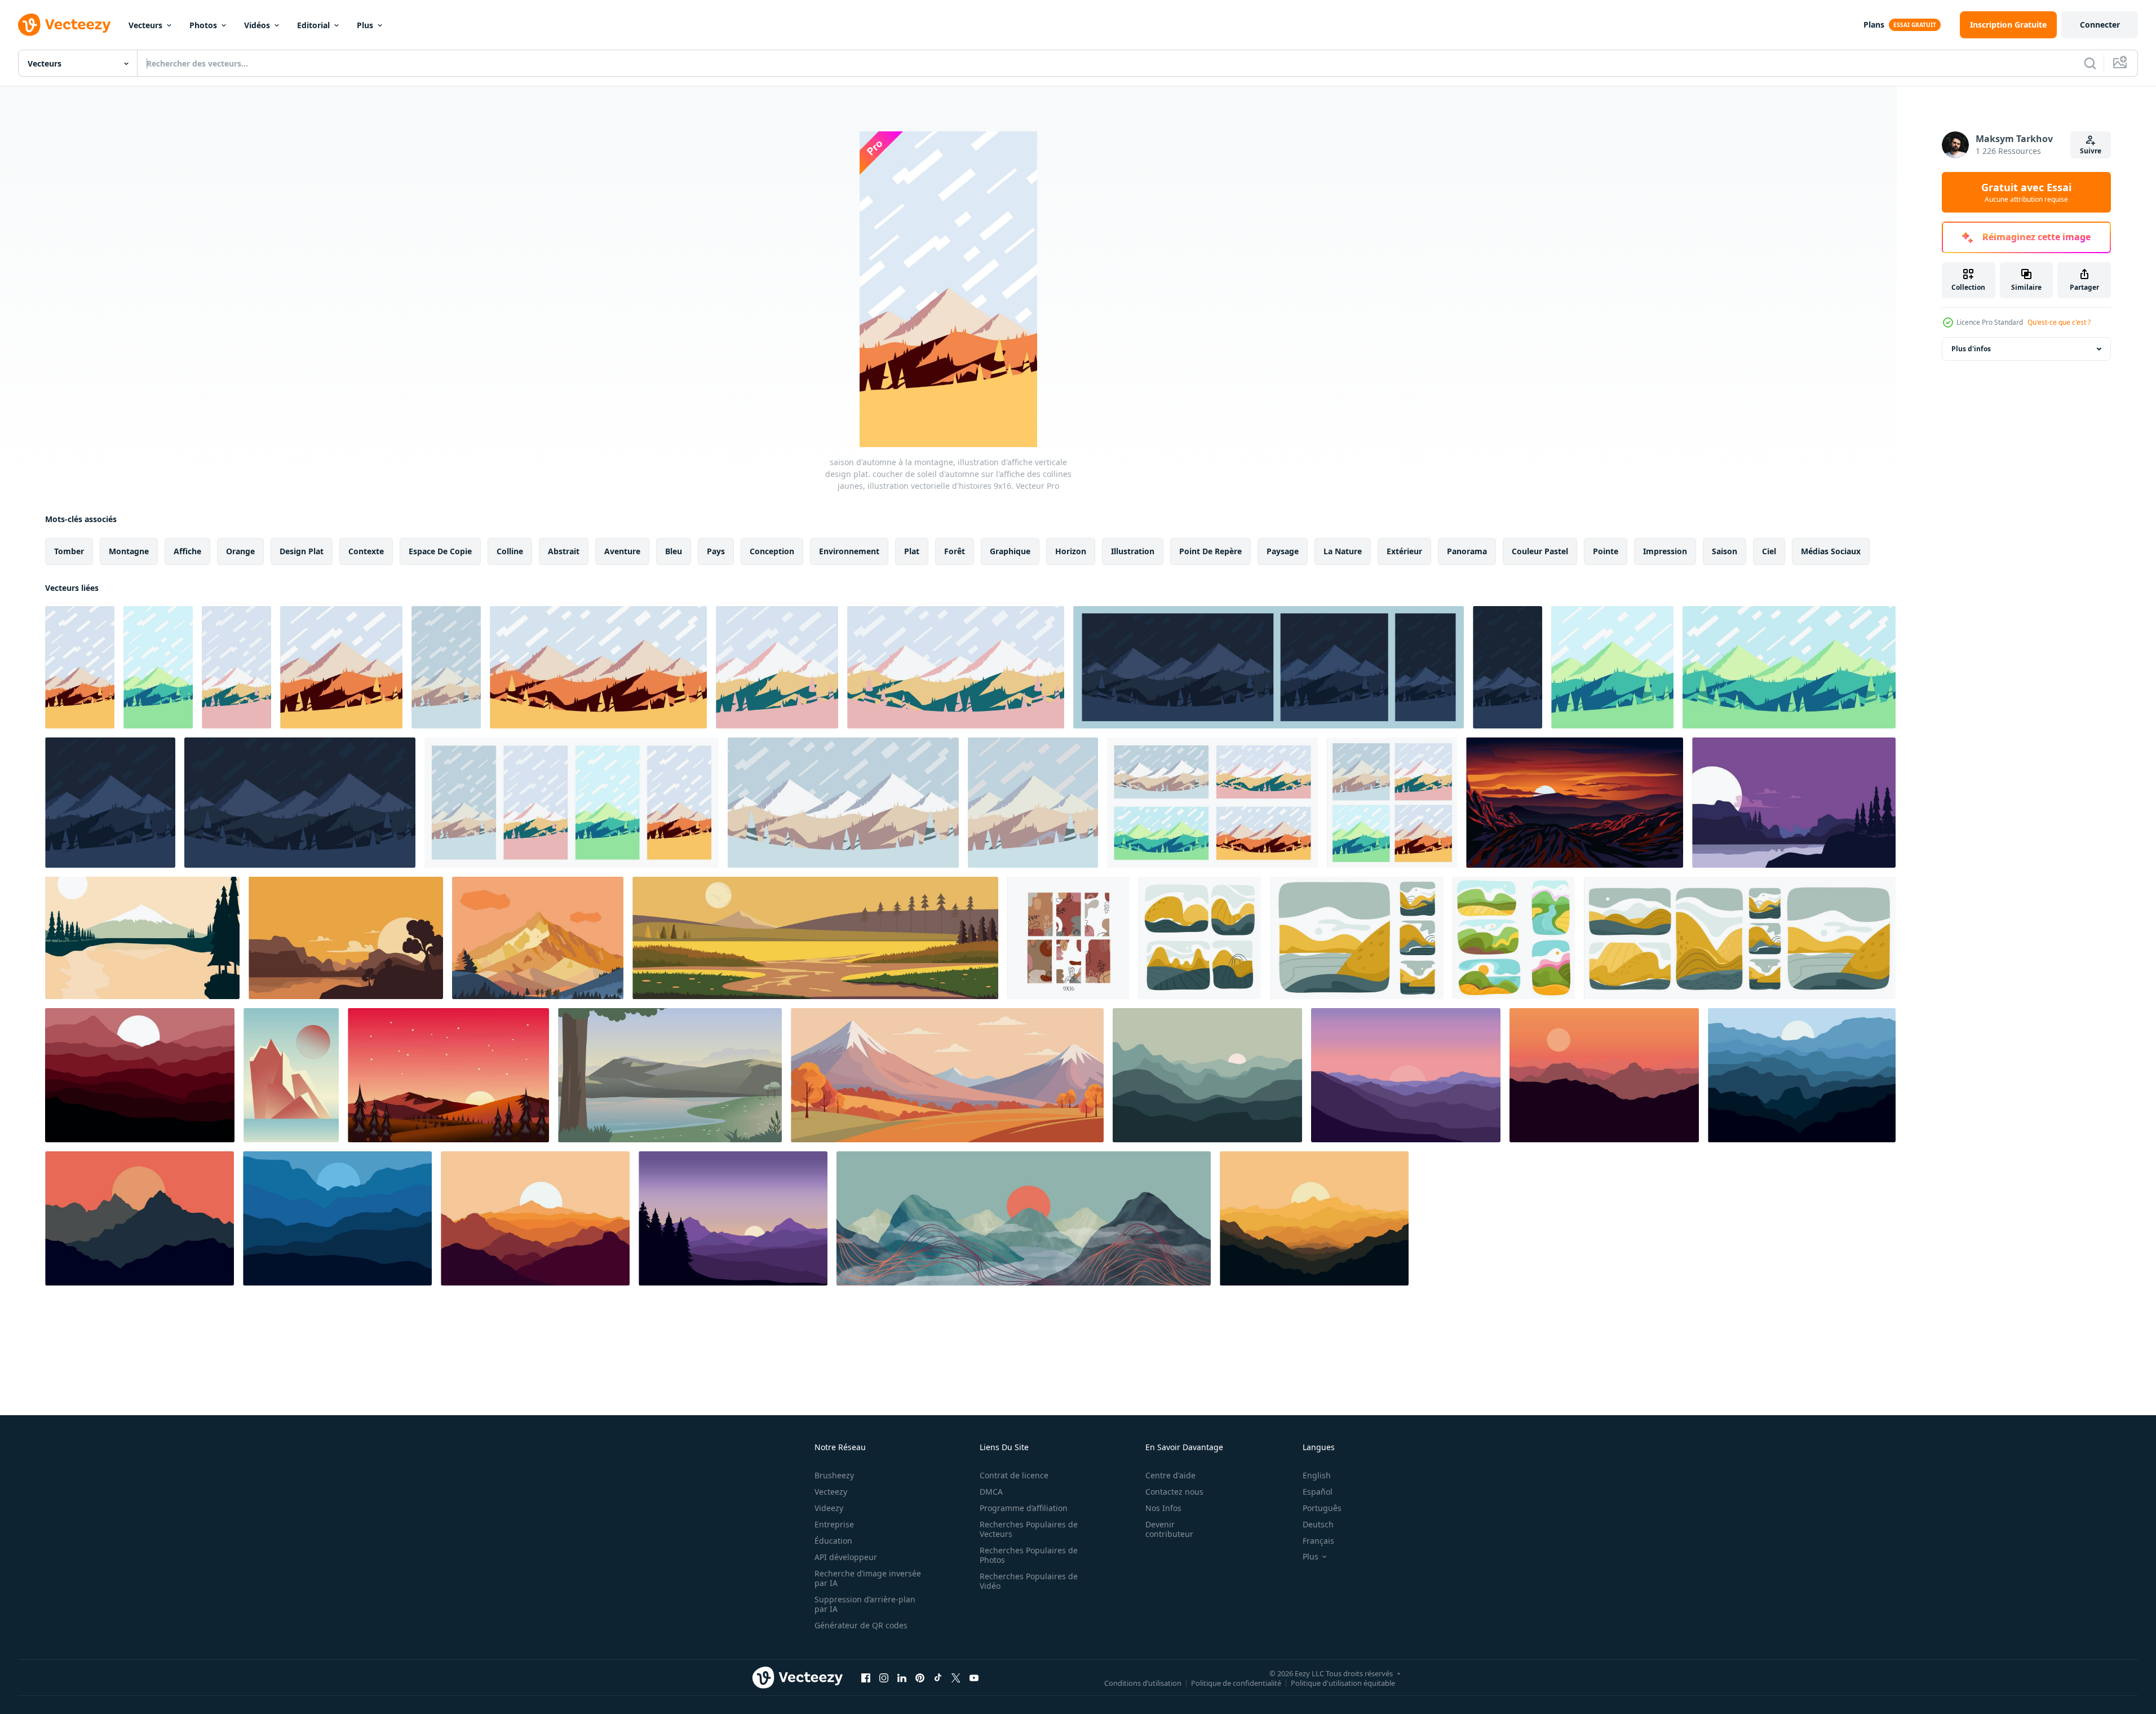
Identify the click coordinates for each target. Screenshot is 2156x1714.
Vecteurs (145, 25)
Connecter (2100, 25)
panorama (1467, 551)
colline (510, 551)
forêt (955, 551)
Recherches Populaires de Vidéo (1029, 1581)
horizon (1071, 551)
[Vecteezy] (64, 25)
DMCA (991, 1492)
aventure (622, 551)
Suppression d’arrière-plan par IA (865, 1604)
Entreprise (834, 1524)
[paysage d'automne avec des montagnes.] (947, 1075)
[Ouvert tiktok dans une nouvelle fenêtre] (938, 1677)
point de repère (1210, 551)
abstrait (564, 551)
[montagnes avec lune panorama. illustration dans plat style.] (535, 1218)
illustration (1133, 551)
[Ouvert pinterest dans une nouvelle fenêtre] (920, 1677)
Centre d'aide (1170, 1475)
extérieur (1404, 551)
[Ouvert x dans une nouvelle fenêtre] (956, 1677)
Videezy (829, 1508)
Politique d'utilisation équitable (1343, 1682)
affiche (187, 551)
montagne (129, 551)
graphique (1010, 551)
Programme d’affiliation (1024, 1508)
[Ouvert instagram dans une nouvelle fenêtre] (884, 1677)
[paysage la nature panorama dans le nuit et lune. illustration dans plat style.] (1406, 1075)
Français (1318, 1541)
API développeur (846, 1557)
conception (772, 551)
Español (1318, 1492)
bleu (674, 551)
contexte (366, 551)
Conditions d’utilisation (1143, 1682)
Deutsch (1318, 1524)
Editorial (313, 25)
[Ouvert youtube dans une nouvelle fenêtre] (974, 1677)
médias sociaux (1831, 551)
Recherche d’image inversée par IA (868, 1578)
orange (240, 551)
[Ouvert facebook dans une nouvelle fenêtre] (866, 1677)
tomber (69, 551)
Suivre (2091, 151)
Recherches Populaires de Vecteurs (1029, 1529)
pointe (1606, 551)
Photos (203, 25)
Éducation (833, 1541)
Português (1322, 1508)
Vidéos (257, 25)
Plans (1874, 25)
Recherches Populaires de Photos (1029, 1555)
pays (716, 551)
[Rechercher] (2090, 63)
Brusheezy (834, 1475)
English (1317, 1475)
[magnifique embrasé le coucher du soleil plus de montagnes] (1575, 803)
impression (1665, 551)
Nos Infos (1163, 1508)
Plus (365, 25)
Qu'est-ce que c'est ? (2059, 322)
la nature (1343, 551)
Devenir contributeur (1169, 1529)
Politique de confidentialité (1236, 1682)
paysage (1283, 551)
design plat (302, 551)
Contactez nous (1174, 1492)
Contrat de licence (1014, 1475)
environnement (849, 551)
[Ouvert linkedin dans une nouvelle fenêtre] (902, 1677)
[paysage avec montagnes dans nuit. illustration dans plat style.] (140, 1075)
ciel (1769, 551)
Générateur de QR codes (861, 1625)
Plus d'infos (1971, 349)
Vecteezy (831, 1492)
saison (1725, 551)
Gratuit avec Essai (2026, 192)
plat (912, 551)
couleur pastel (1540, 551)
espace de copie (440, 551)
